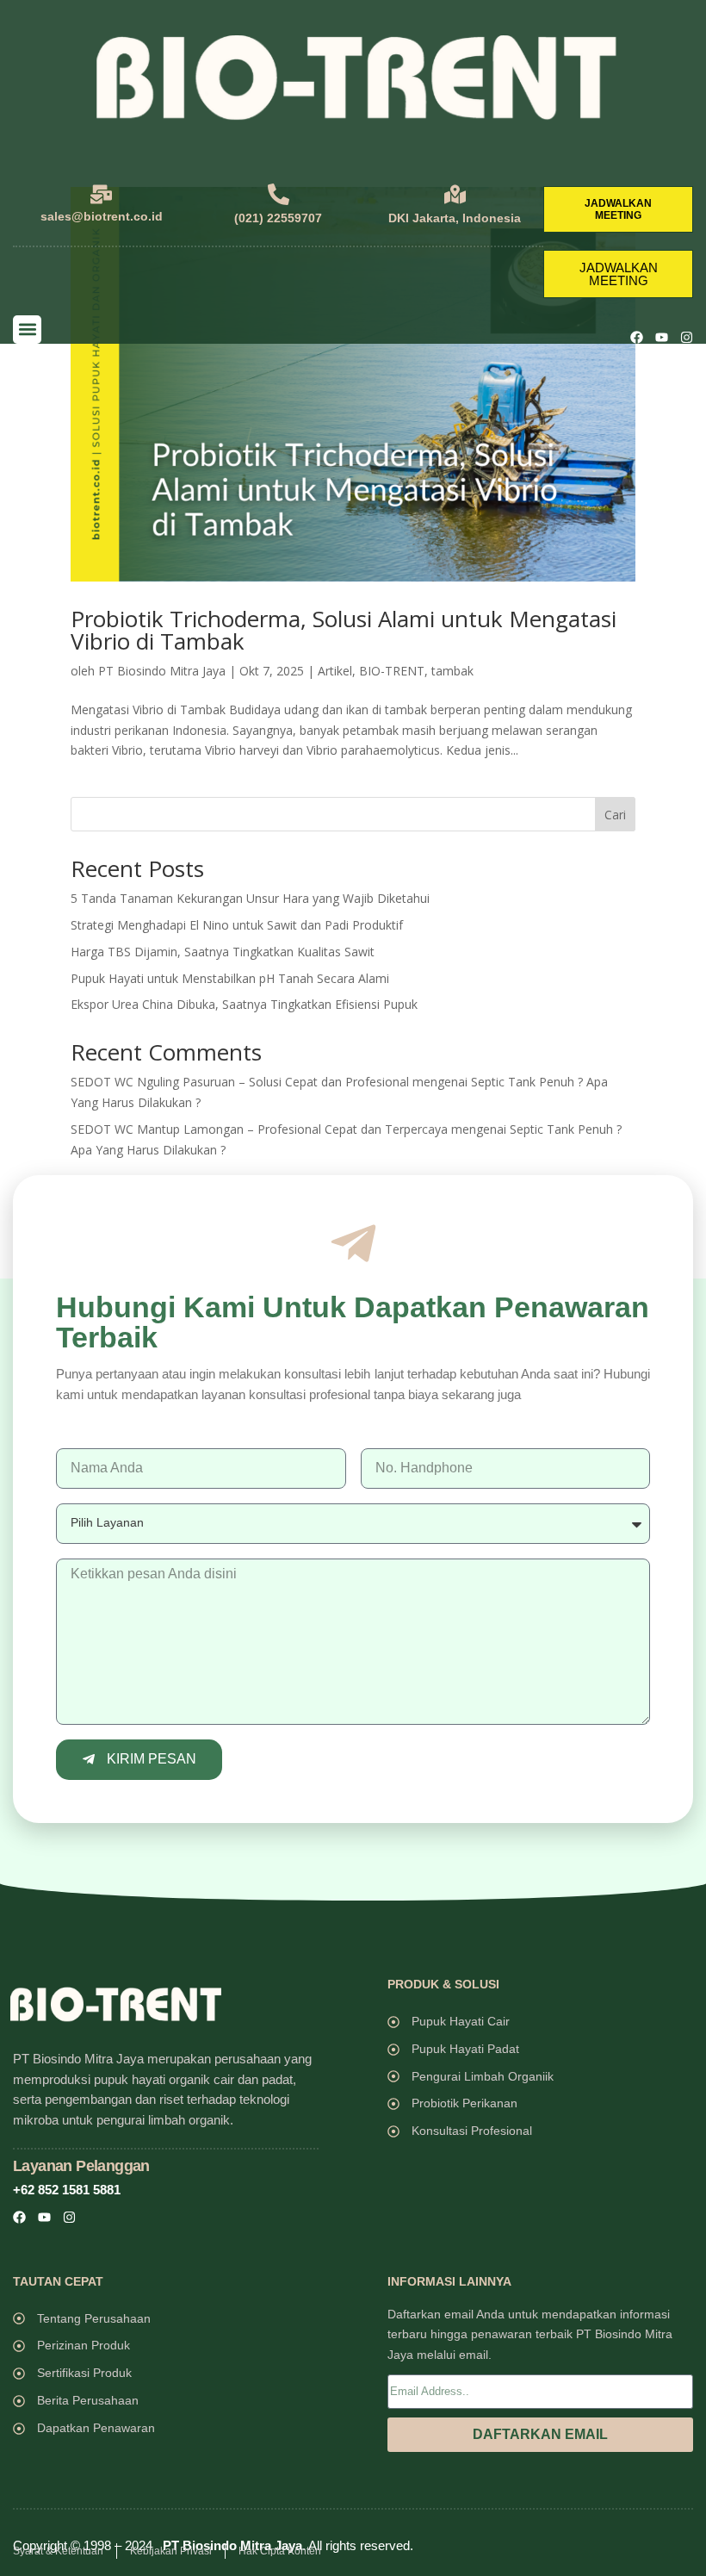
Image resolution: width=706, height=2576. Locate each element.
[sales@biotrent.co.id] (101, 194)
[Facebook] (637, 337)
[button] (27, 330)
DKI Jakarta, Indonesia (455, 218)
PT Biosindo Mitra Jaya (162, 671)
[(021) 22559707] (279, 194)
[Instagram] (687, 337)
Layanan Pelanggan (81, 2166)
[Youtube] (662, 337)
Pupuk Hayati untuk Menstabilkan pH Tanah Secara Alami (230, 978)
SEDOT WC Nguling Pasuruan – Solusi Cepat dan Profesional (240, 1082)
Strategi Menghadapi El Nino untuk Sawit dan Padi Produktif (237, 925)
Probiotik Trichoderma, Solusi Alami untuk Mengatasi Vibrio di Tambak (344, 630)
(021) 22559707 (278, 218)
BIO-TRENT (392, 671)
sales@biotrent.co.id (102, 216)
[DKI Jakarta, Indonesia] (455, 194)
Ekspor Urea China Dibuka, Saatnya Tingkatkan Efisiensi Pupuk (244, 1004)
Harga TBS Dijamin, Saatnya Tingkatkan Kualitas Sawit (223, 952)
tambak (452, 671)
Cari (615, 815)
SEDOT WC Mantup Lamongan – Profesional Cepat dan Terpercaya (259, 1129)
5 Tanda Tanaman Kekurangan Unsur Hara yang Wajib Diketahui (250, 898)
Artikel (335, 671)
